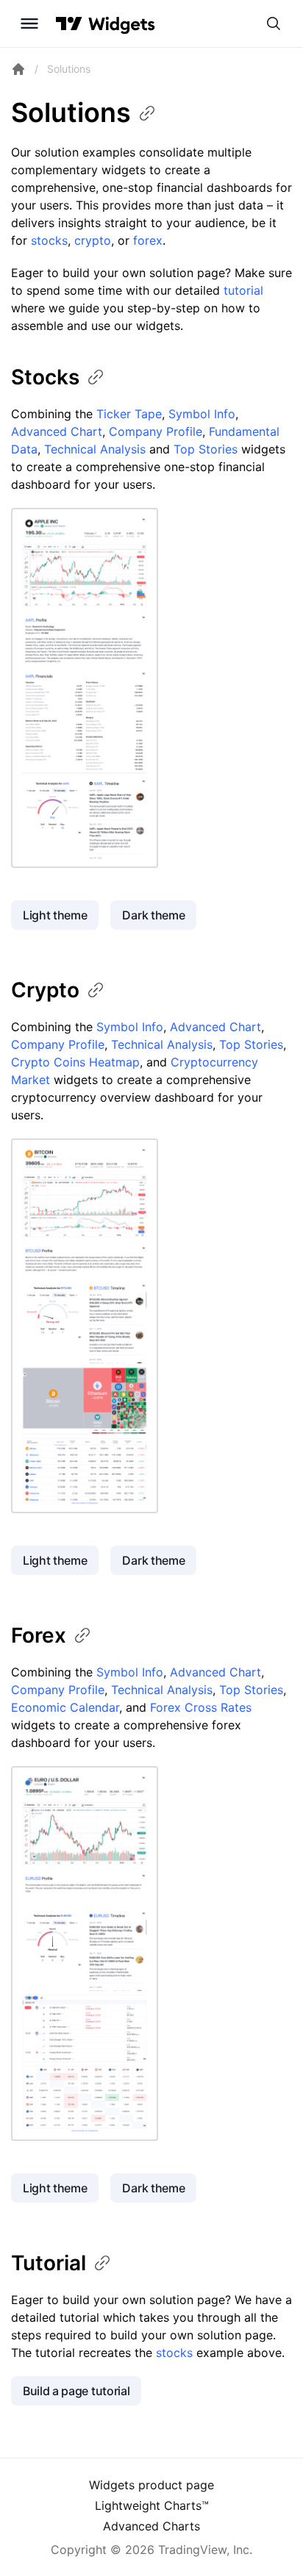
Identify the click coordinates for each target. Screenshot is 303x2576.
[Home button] (122, 24)
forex (148, 240)
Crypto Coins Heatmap (75, 1062)
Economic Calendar (65, 1707)
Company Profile (156, 431)
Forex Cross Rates (201, 1707)
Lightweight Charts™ (152, 2505)
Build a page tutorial (76, 2391)
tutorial (243, 290)
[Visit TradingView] (69, 24)
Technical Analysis (95, 449)
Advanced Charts (151, 2526)
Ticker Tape (129, 414)
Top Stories (206, 449)
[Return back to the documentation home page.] (18, 69)
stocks (49, 240)
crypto (93, 240)
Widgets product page (151, 2485)
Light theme (55, 915)
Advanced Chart (57, 431)
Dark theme (153, 915)
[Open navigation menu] (29, 24)
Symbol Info (202, 414)
